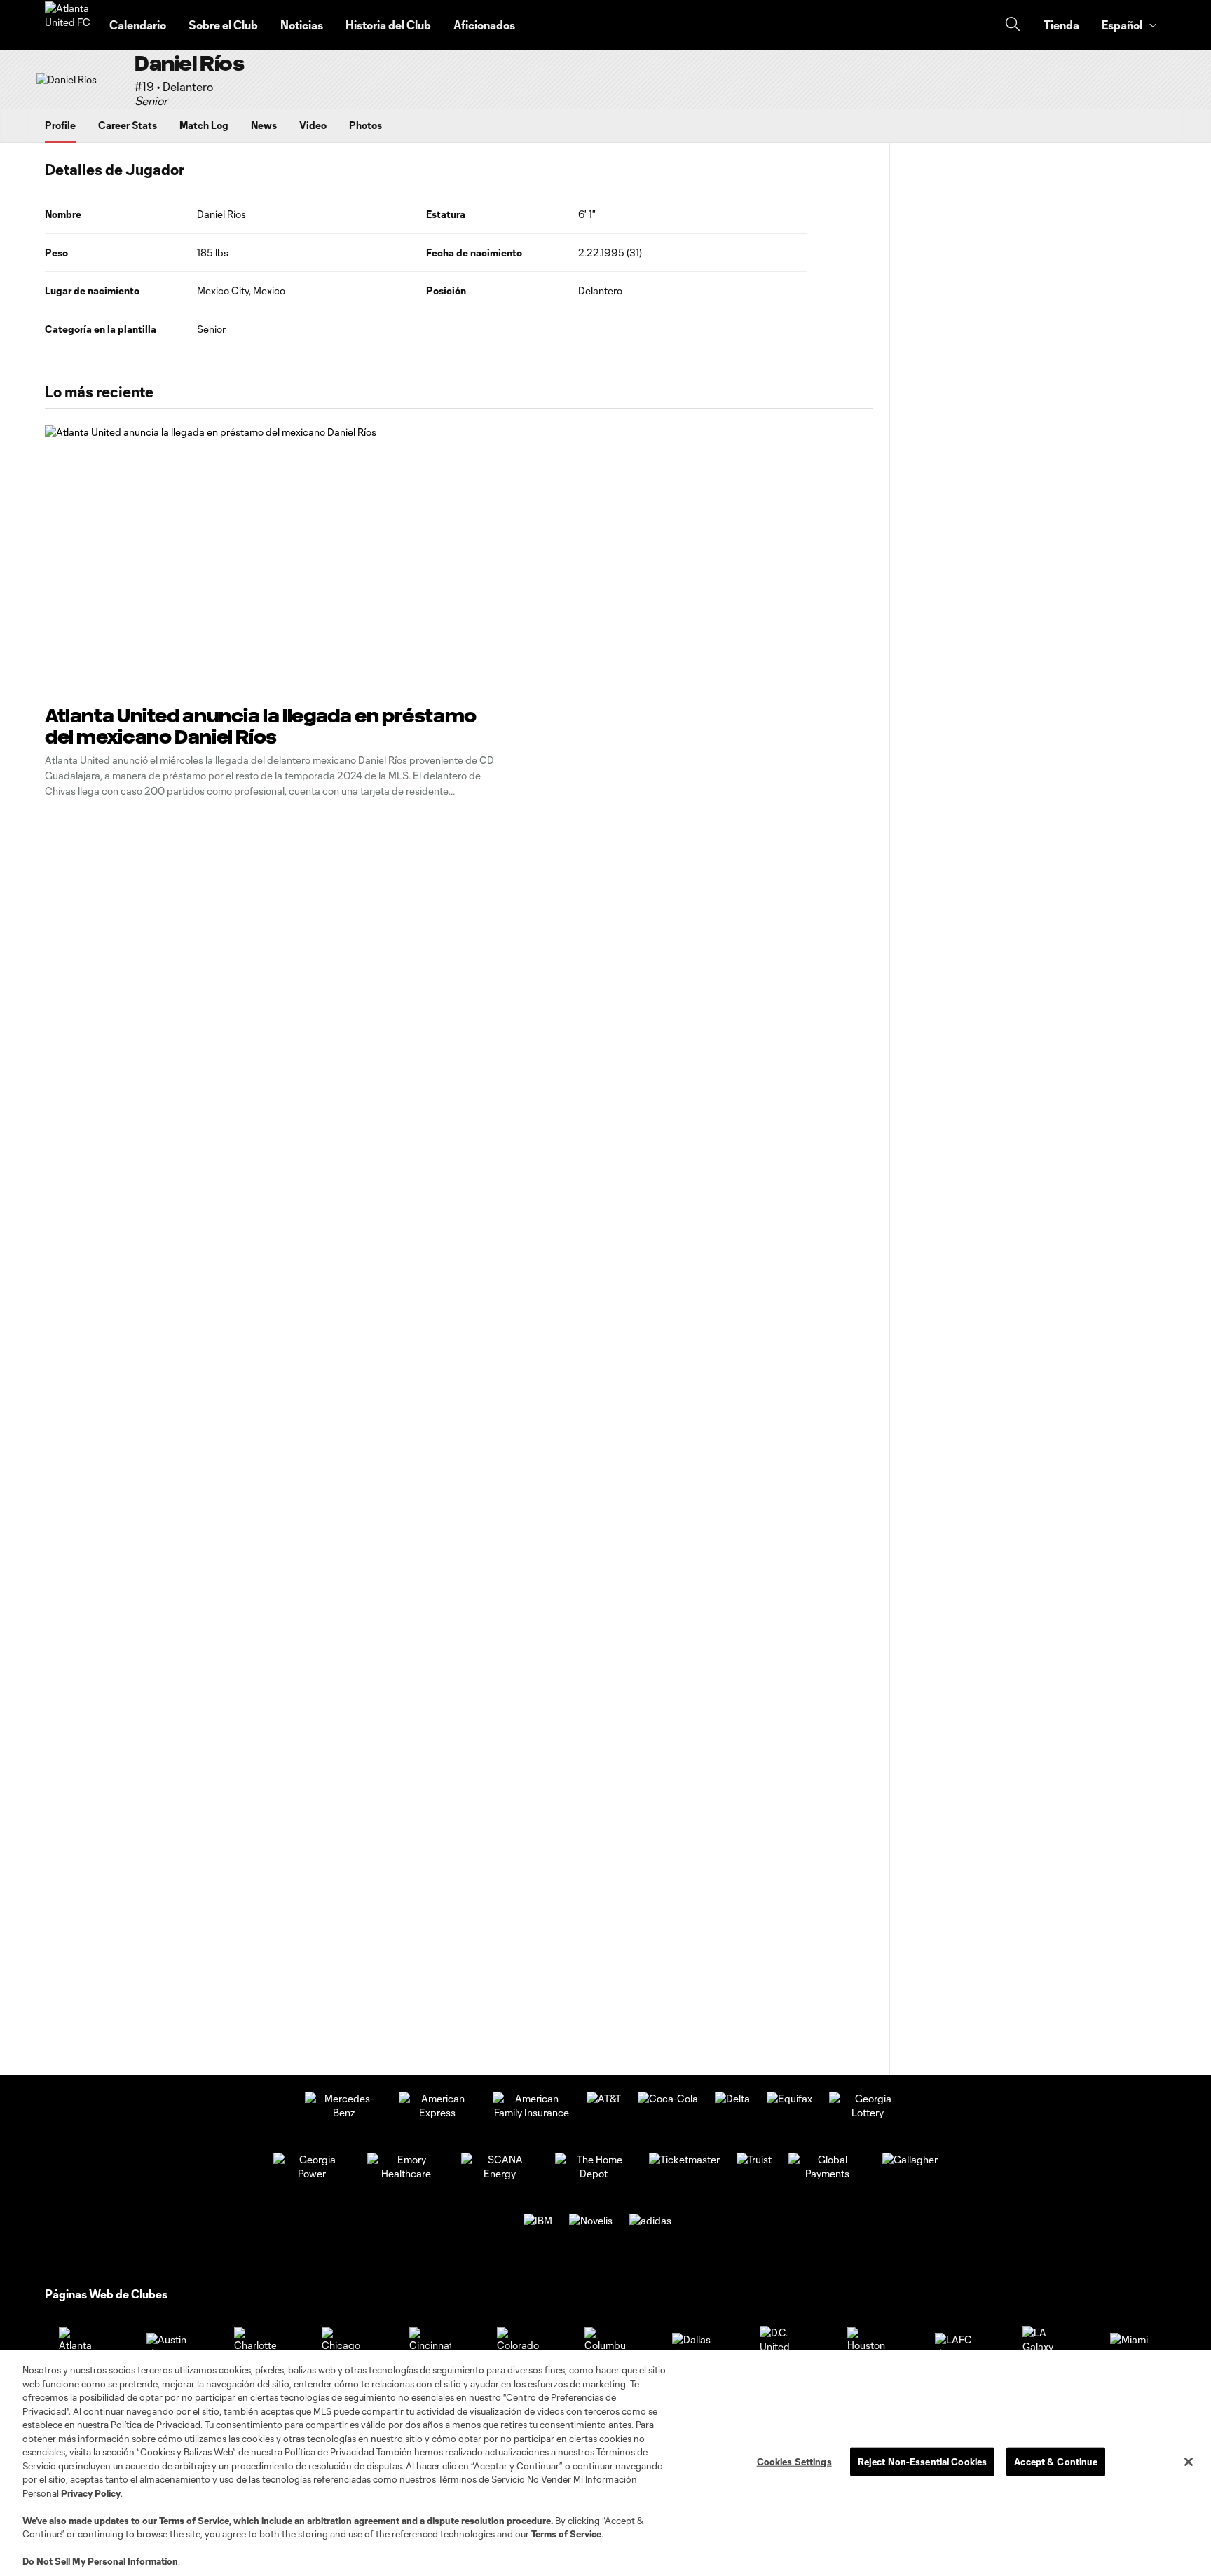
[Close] (1189, 2462)
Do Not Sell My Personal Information (100, 2561)
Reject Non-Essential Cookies (923, 2461)
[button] (1128, 25)
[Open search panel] (1013, 26)
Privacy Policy (91, 2493)
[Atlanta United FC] (69, 25)
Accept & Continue (1056, 2461)
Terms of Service (194, 2521)
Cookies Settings (794, 2461)
